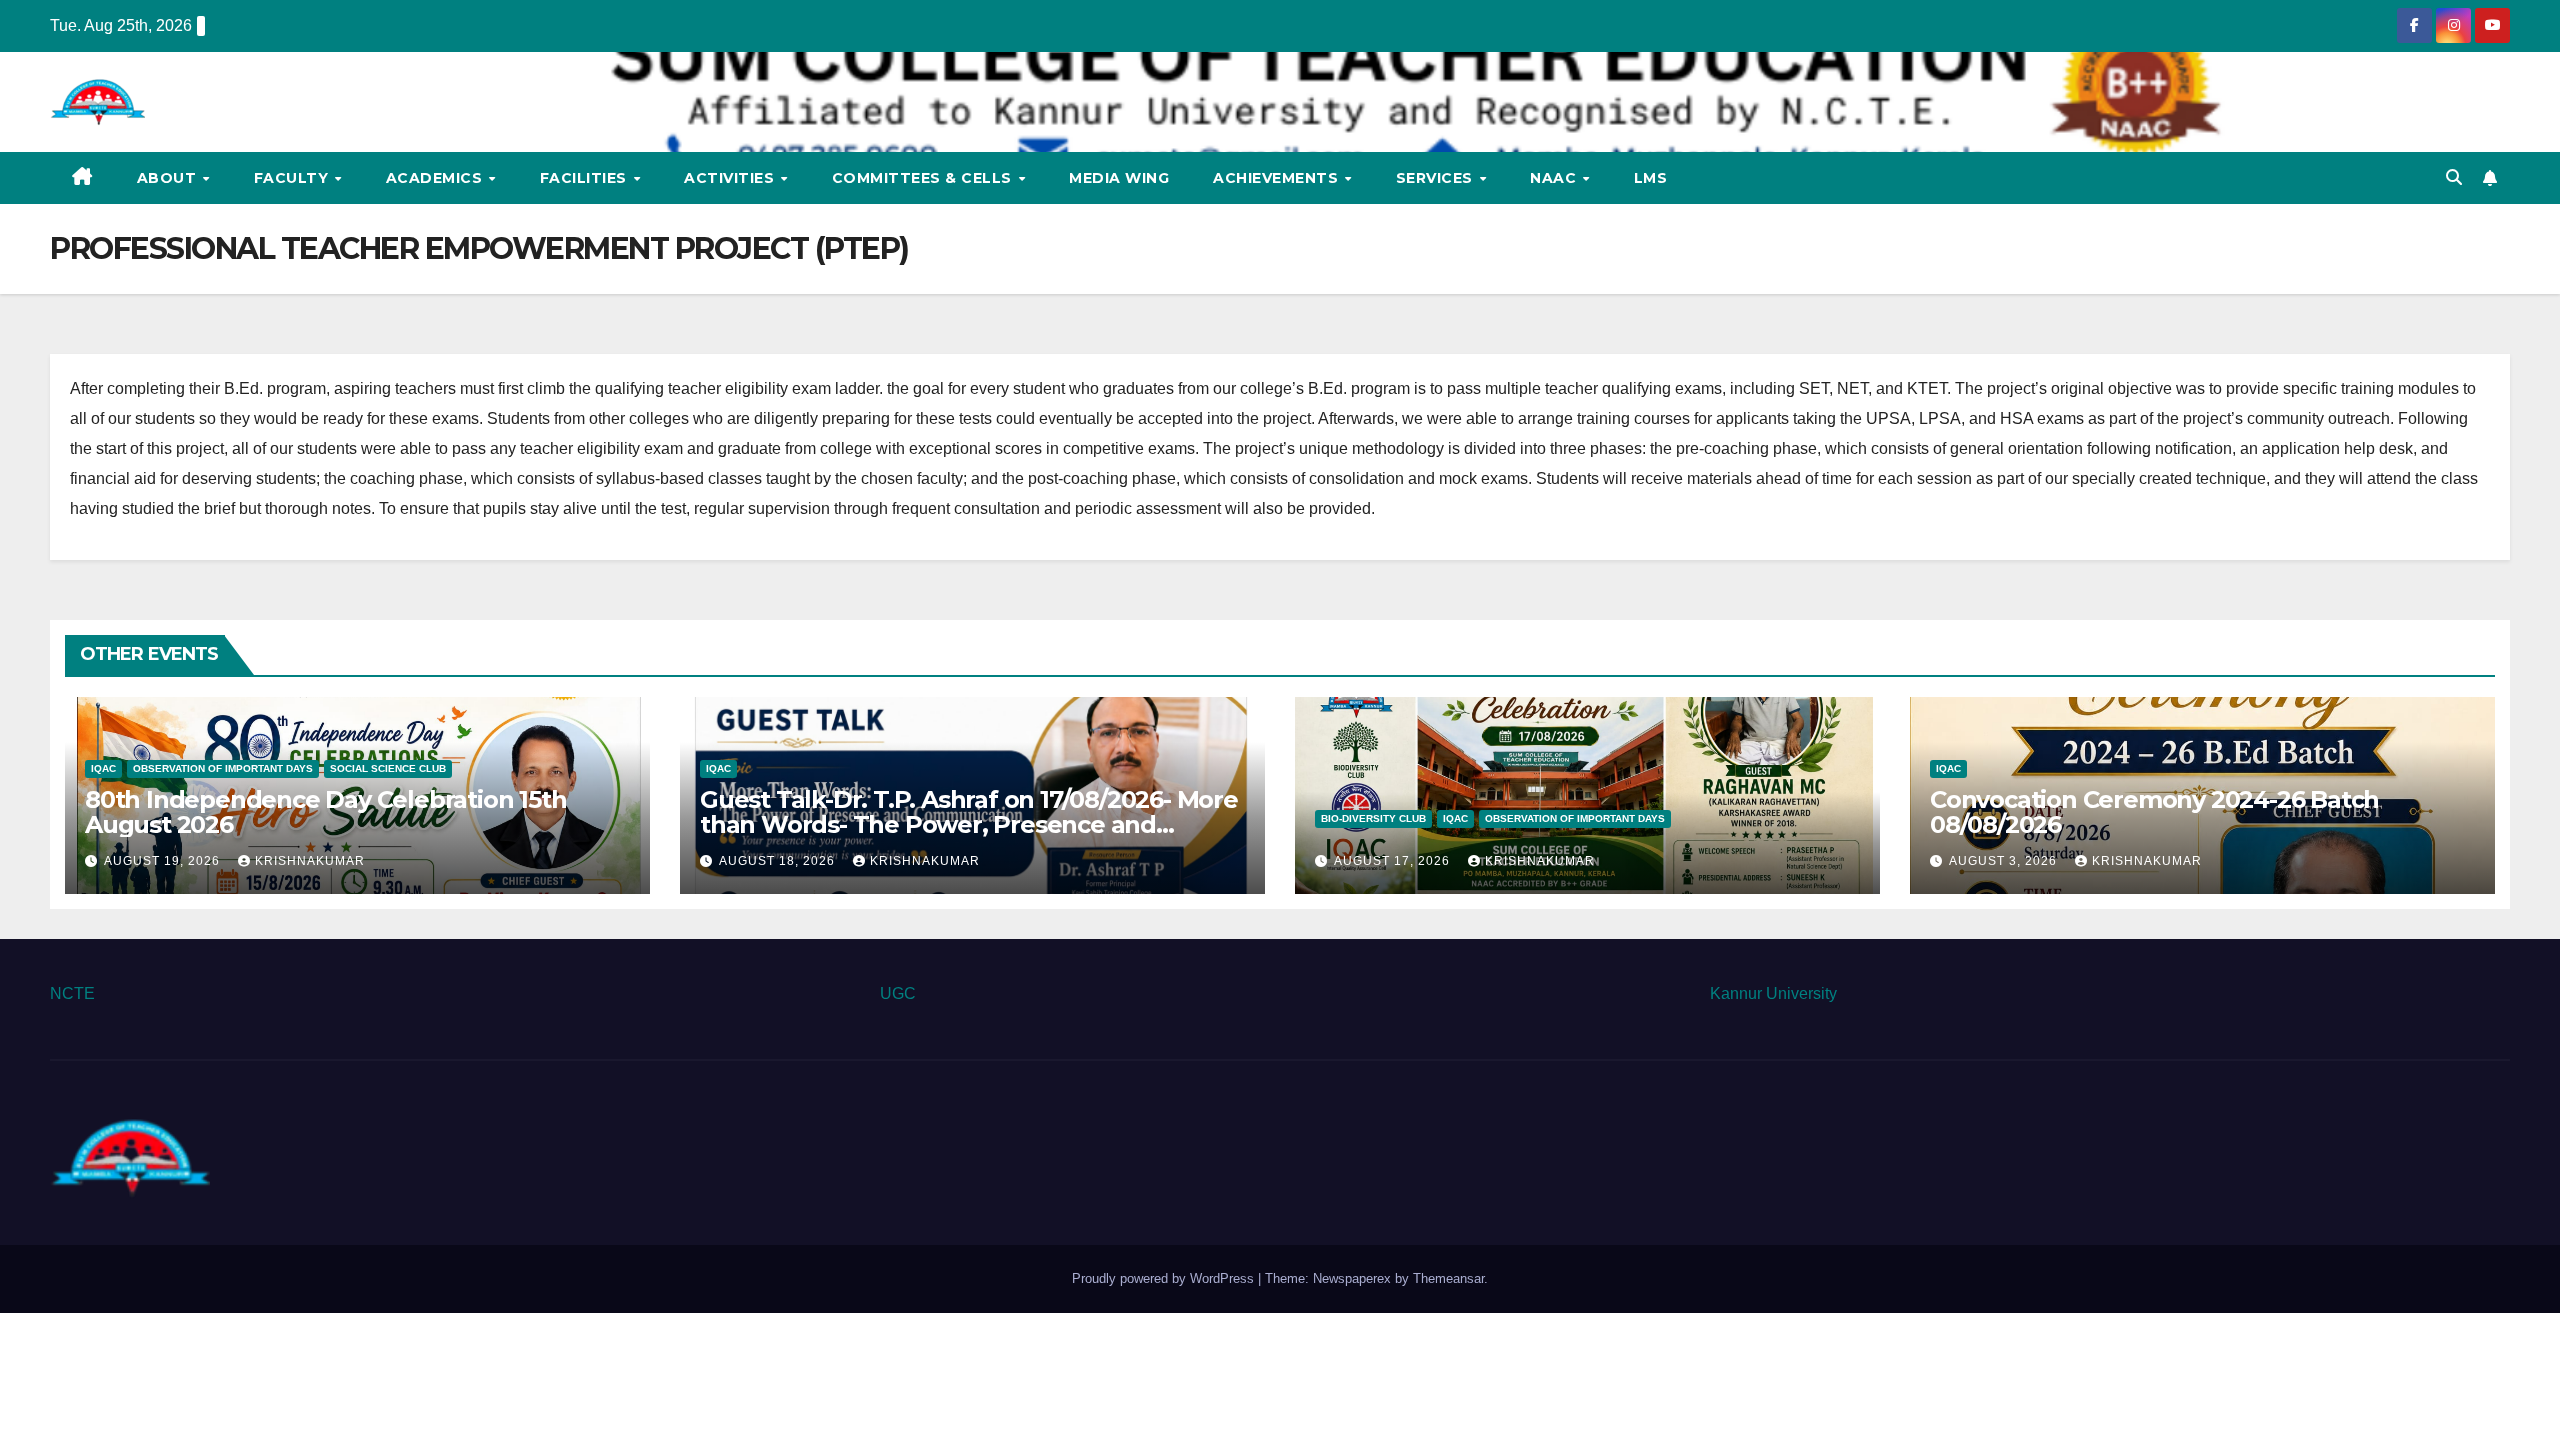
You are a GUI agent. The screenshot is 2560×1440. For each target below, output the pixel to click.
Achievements (1278, 178)
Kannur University (1773, 993)
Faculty (293, 178)
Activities (731, 178)
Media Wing (1119, 178)
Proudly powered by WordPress (1165, 1278)
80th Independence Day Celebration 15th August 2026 (325, 812)
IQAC (103, 768)
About (169, 178)
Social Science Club (388, 768)
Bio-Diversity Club (1373, 818)
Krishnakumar (310, 861)
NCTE (72, 993)
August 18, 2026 (779, 861)
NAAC (1555, 178)
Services (1437, 178)
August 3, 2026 (2005, 861)
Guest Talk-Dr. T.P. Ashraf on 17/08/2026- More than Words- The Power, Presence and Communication (969, 824)
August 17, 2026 (1394, 861)
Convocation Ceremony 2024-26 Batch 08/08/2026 (2154, 812)
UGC (898, 993)
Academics (436, 178)
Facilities (586, 178)
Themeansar (1448, 1278)
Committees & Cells (924, 178)
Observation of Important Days (223, 768)
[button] (2454, 177)
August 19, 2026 (164, 861)
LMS (1651, 178)
